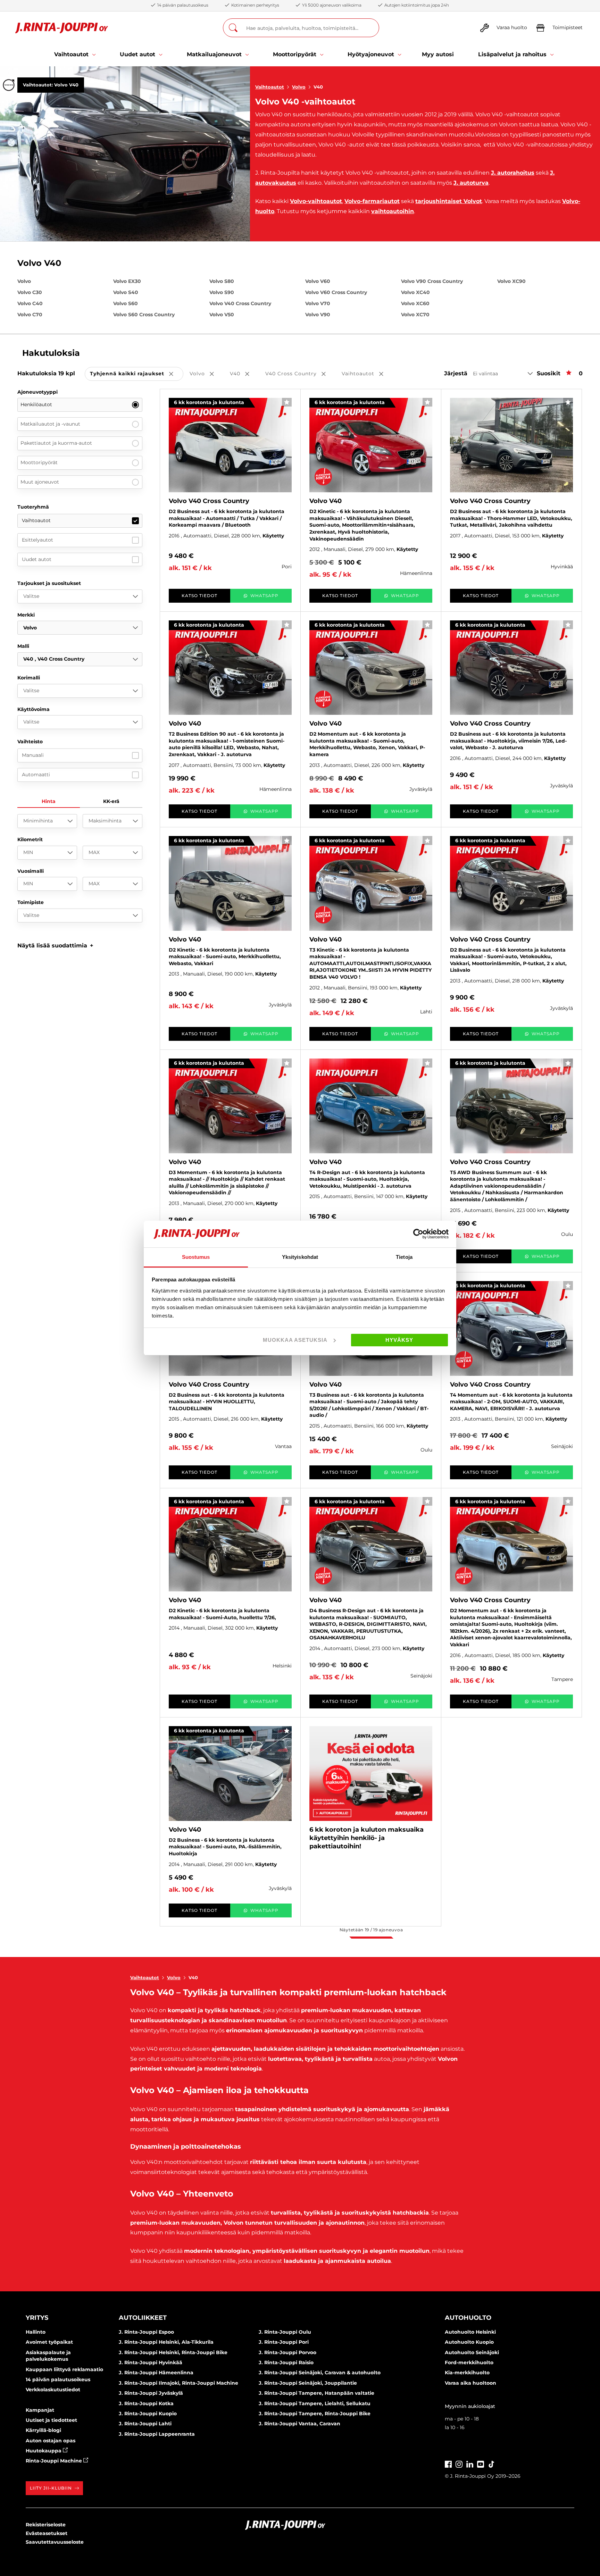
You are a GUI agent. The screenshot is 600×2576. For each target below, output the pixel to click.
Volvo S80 (222, 281)
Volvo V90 (318, 315)
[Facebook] (448, 2464)
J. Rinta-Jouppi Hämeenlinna (156, 2373)
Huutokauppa (44, 2451)
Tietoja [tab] (404, 1257)
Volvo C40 (30, 303)
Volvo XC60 (415, 303)
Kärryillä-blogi (43, 2430)
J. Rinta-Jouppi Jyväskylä (151, 2393)
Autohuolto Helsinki (470, 2332)
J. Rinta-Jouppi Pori (284, 2342)
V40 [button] (244, 374)
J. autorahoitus (513, 173)
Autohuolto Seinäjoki (472, 2352)
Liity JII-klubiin (51, 2488)
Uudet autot (37, 559)
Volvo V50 (222, 315)
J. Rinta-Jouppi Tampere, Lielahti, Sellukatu (315, 2403)
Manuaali (33, 755)
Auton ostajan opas (51, 2441)
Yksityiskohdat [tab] (300, 1257)
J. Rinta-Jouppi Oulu (285, 2332)
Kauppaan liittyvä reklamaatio (64, 2369)
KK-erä (111, 801)
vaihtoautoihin (393, 211)
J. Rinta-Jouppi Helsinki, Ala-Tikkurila (166, 2342)
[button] (55, 946)
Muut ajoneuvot (40, 482)
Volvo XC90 (511, 281)
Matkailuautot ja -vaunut (50, 424)
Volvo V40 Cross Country (240, 303)
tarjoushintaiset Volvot (449, 201)
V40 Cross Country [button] (300, 374)
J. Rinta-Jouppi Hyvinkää (151, 2362)
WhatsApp (264, 596)
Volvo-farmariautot (372, 201)
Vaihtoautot (270, 87)
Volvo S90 (222, 292)
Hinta (49, 801)
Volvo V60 (318, 281)
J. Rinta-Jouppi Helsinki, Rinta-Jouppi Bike (173, 2352)
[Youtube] (481, 2464)
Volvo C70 (30, 315)
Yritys (37, 2318)
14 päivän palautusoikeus (58, 2380)
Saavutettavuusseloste (55, 2542)
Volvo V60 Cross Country (336, 292)
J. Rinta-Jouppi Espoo (146, 2332)
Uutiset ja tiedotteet (51, 2420)
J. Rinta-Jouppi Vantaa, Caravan (299, 2424)
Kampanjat (40, 2410)
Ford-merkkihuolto (469, 2362)
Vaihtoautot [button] (367, 374)
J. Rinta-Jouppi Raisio (286, 2362)
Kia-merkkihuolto (467, 2373)
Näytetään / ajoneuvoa (371, 1930)
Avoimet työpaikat (49, 2342)
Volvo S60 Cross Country (144, 315)
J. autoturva (471, 183)
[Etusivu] (62, 28)
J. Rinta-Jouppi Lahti (145, 2424)
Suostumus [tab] (196, 1257)
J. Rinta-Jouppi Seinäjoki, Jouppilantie (308, 2383)
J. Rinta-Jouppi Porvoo (287, 2352)
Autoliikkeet (143, 2318)
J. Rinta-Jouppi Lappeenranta (157, 2434)
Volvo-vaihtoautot (316, 201)
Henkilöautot (36, 404)
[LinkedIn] (470, 2464)
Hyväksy (399, 1340)
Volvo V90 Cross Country (432, 281)
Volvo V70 (318, 303)
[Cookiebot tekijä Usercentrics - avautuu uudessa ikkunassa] (418, 1234)
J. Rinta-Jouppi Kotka (146, 2403)
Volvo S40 (126, 292)
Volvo (299, 87)
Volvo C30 (30, 292)
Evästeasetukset (47, 2533)
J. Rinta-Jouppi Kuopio (148, 2414)
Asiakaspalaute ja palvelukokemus (48, 2356)
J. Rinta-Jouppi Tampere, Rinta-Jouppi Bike (315, 2414)
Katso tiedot (199, 596)
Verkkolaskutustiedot (53, 2390)
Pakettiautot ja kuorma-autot (56, 443)
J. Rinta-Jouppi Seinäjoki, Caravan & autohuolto (320, 2373)
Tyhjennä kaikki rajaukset (137, 374)
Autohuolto (468, 2318)
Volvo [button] (207, 374)
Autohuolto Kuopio (469, 2342)
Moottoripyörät (39, 462)
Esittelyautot (37, 540)
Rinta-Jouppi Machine (55, 2461)
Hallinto (36, 2332)
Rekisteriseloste (46, 2525)
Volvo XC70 (415, 315)
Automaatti (36, 775)
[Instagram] (459, 2464)
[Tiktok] (491, 2464)
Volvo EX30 (127, 281)
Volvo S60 (126, 303)
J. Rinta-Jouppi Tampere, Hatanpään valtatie (316, 2393)
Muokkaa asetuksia (295, 1340)
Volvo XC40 (415, 292)
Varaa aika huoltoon (470, 2383)
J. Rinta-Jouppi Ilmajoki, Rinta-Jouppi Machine (178, 2383)
